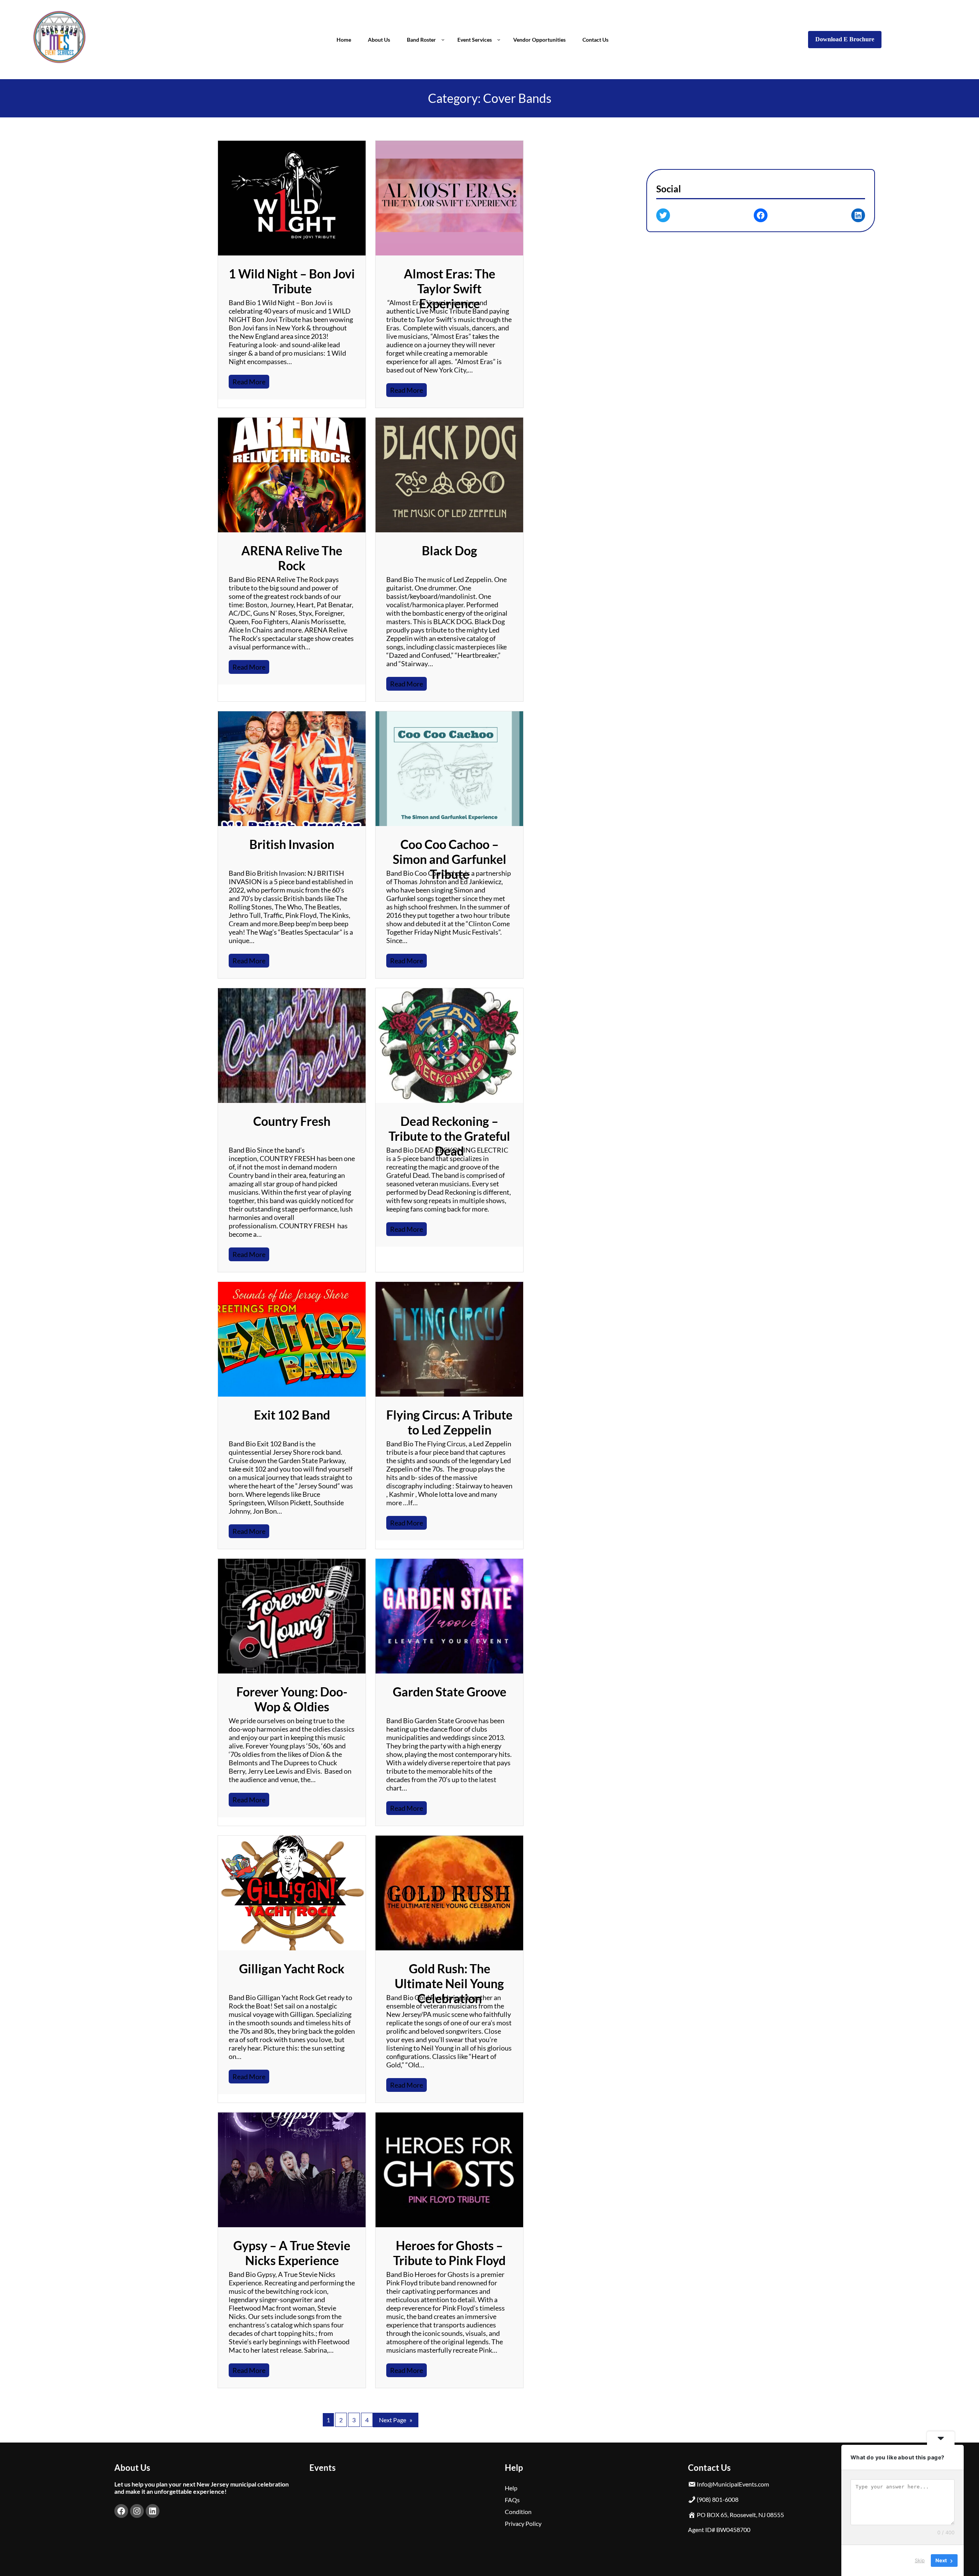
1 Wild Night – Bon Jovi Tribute (292, 281)
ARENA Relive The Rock (292, 558)
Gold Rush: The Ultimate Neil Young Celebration (449, 1983)
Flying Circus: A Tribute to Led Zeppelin (449, 1422)
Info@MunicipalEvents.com (733, 2484)
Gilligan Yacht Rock (292, 1969)
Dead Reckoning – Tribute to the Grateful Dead (449, 1136)
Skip (920, 2560)
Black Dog (450, 550)
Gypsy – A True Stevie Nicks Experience (292, 2253)
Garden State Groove (450, 1692)
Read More (251, 383)
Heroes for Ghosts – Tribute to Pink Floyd (449, 2253)
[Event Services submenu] (499, 39)
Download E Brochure (845, 39)
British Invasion (292, 844)
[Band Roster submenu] (443, 39)
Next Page (396, 2420)
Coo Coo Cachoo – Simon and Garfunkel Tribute (450, 859)
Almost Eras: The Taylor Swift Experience (450, 289)
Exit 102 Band (292, 1415)
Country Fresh (292, 1121)
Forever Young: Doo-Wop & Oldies (292, 1699)
